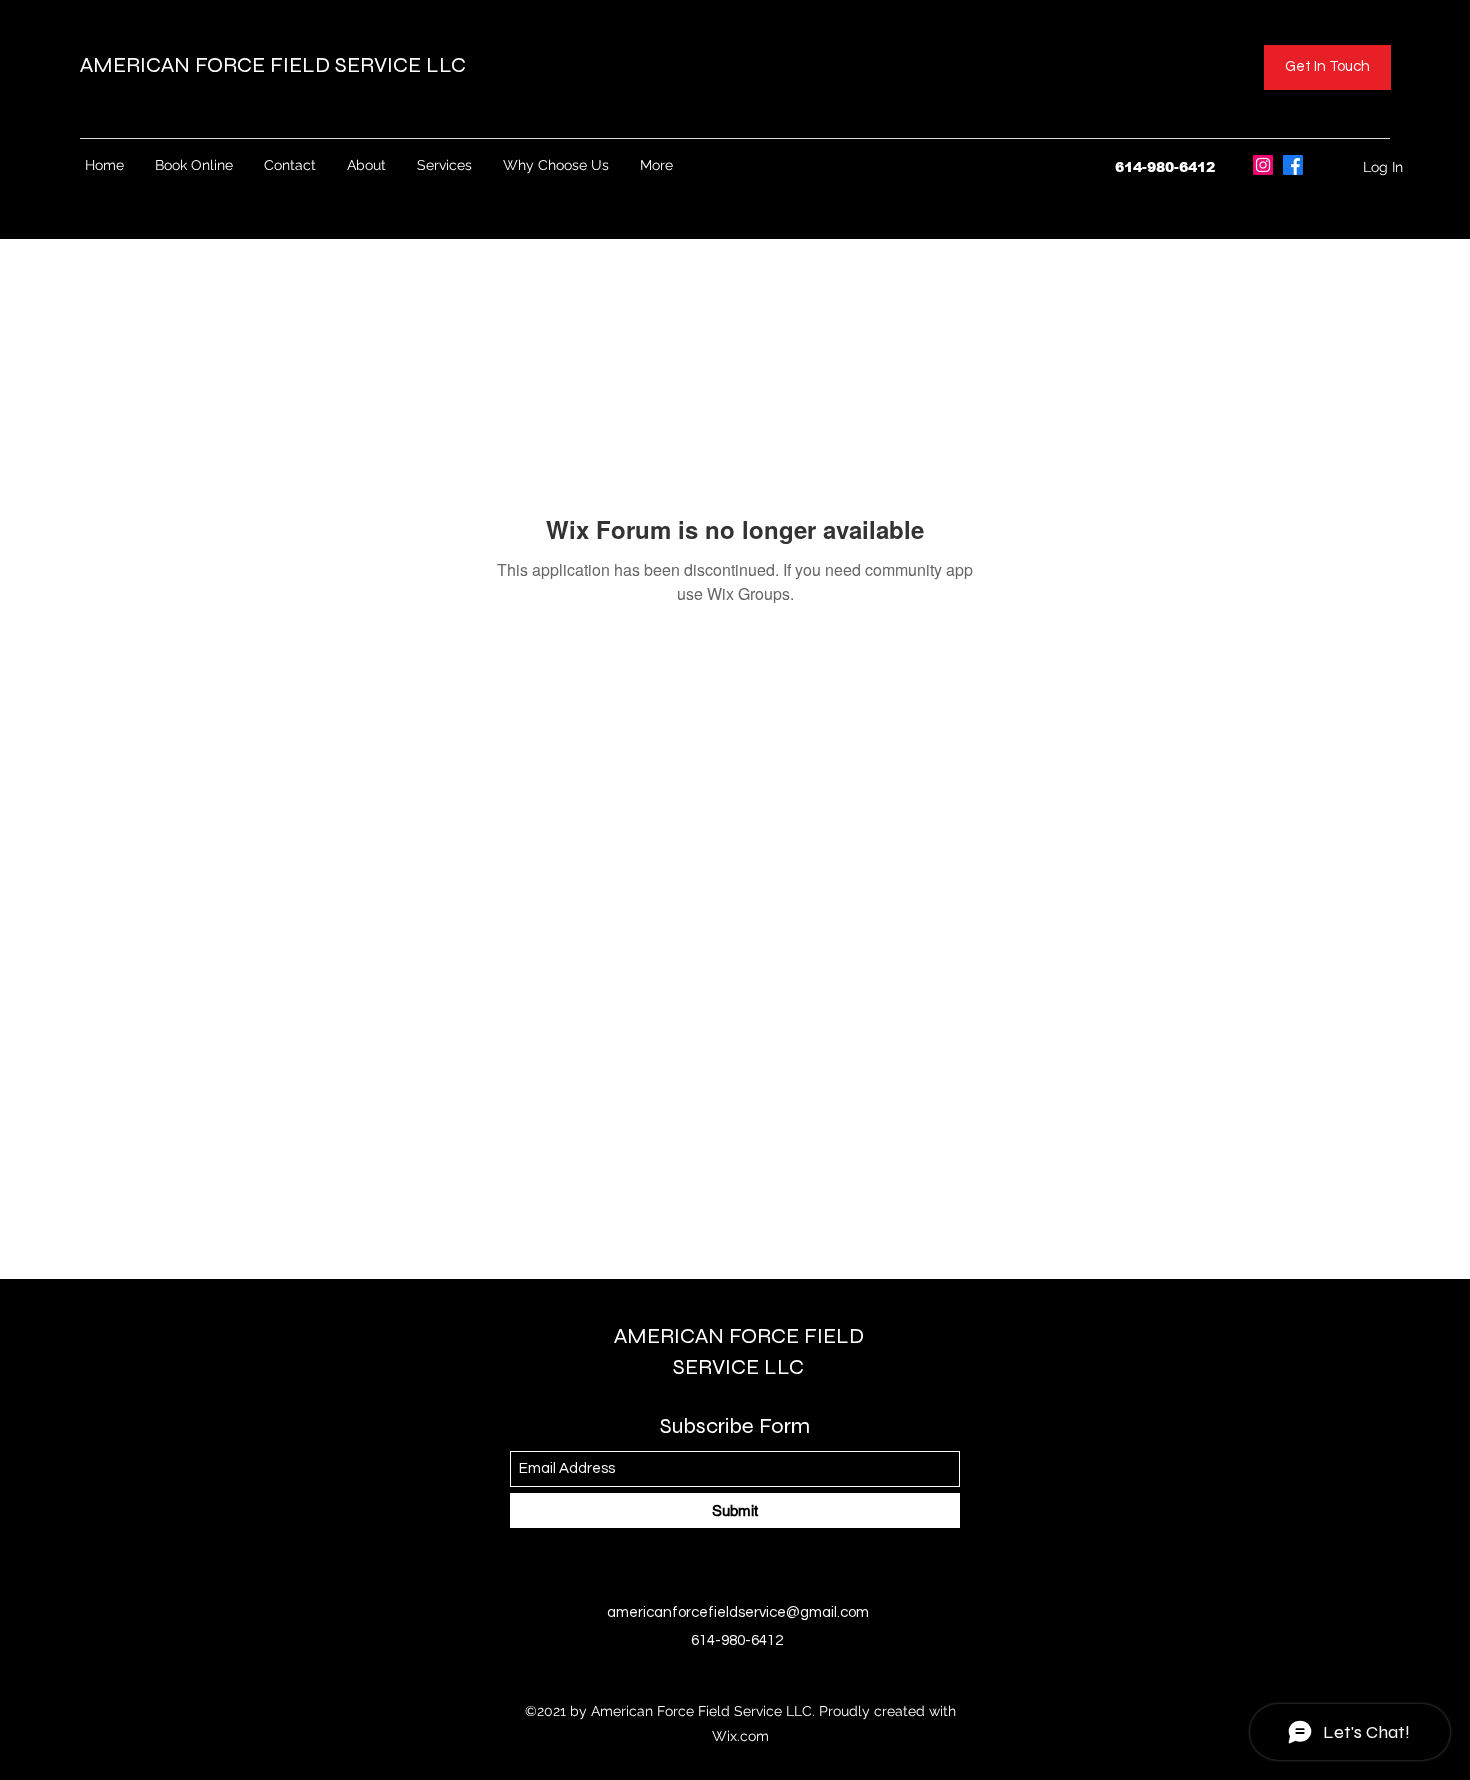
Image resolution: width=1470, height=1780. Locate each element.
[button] (1327, 67)
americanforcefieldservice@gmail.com (738, 1612)
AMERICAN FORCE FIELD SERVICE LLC (275, 65)
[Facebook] (1293, 165)
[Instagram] (1263, 165)
